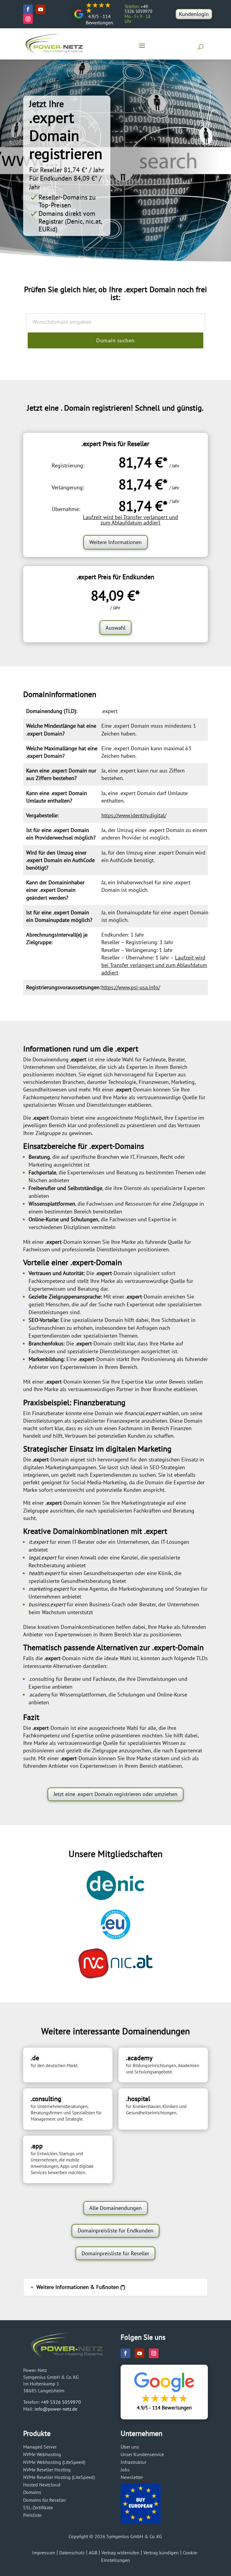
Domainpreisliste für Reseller (115, 2253)
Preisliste (32, 2515)
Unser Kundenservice (142, 2454)
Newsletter (132, 2477)
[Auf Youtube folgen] (41, 9)
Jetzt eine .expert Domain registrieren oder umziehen (115, 1794)
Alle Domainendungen (115, 2208)
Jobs (125, 2470)
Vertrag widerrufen (120, 2553)
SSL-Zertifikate (38, 2507)
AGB (93, 2553)
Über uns (130, 2447)
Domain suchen (115, 340)
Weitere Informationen (115, 542)
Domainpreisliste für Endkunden (115, 2230)
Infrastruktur (133, 2462)
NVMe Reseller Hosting (47, 2470)
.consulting (42, 1679)
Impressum (44, 2553)
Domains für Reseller (45, 2500)
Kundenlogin (194, 14)
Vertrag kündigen (161, 2553)
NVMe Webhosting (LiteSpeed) (54, 2462)
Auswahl (115, 628)
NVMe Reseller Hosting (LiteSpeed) (59, 2477)
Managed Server (40, 2447)
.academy (39, 1695)
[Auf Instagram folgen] (28, 19)
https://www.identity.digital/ (134, 815)
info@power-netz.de (56, 2409)
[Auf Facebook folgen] (28, 9)
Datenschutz (72, 2553)
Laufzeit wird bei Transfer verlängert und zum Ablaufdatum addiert (131, 520)
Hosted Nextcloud (42, 2485)
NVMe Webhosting (42, 2454)
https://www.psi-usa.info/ (131, 987)
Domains (32, 2492)
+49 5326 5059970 (61, 2402)
